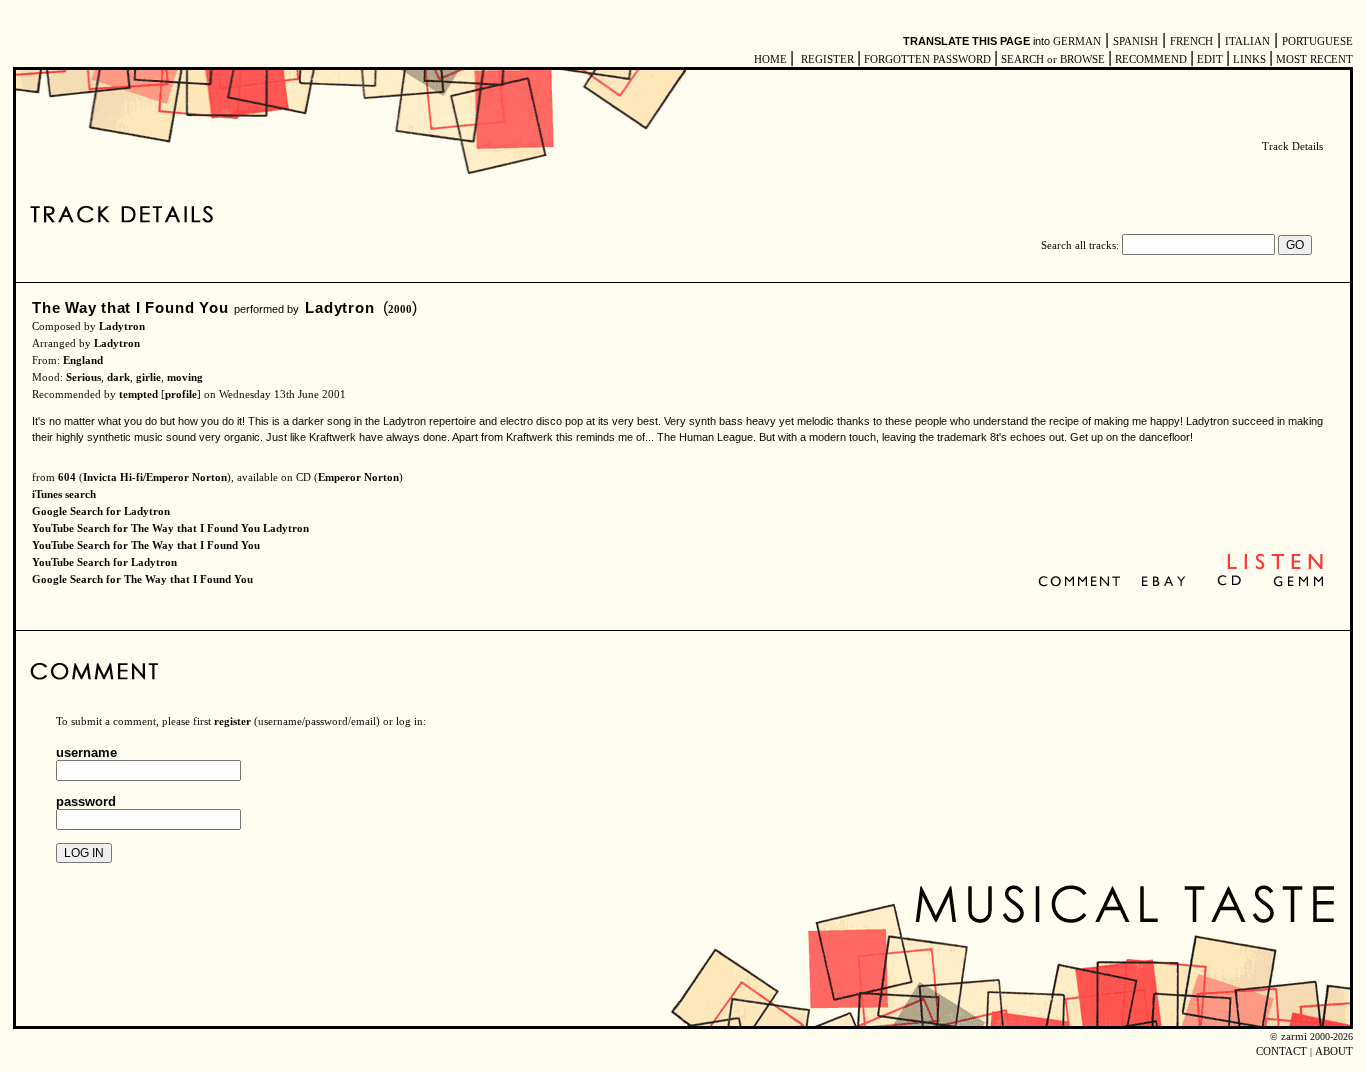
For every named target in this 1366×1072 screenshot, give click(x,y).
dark (118, 377)
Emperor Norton (358, 477)
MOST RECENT (1313, 59)
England (83, 360)
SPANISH (1135, 41)
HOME (770, 59)
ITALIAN (1247, 41)
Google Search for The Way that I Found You (142, 579)
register (232, 721)
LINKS (1249, 59)
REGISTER (827, 59)
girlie (148, 377)
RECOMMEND (1151, 59)
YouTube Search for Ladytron (104, 562)
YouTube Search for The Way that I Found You (146, 545)
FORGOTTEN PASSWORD (927, 59)
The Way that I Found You (130, 307)
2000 (400, 309)
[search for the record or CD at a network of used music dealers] (1299, 582)
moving (185, 377)
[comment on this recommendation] (1083, 582)
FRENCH (1191, 41)
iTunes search (64, 494)
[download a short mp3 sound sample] (1275, 567)
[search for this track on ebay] (1163, 582)
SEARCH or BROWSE (1053, 59)
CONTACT (1281, 1051)
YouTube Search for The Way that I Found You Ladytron (170, 528)
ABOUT (1334, 1051)
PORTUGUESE (1317, 41)
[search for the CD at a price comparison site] (1230, 582)
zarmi (1294, 1036)
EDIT (1210, 59)
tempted (138, 394)
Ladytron (339, 307)
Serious (83, 377)
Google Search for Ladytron (101, 511)
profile (181, 394)
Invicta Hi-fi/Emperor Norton (155, 477)
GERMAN (1077, 41)
